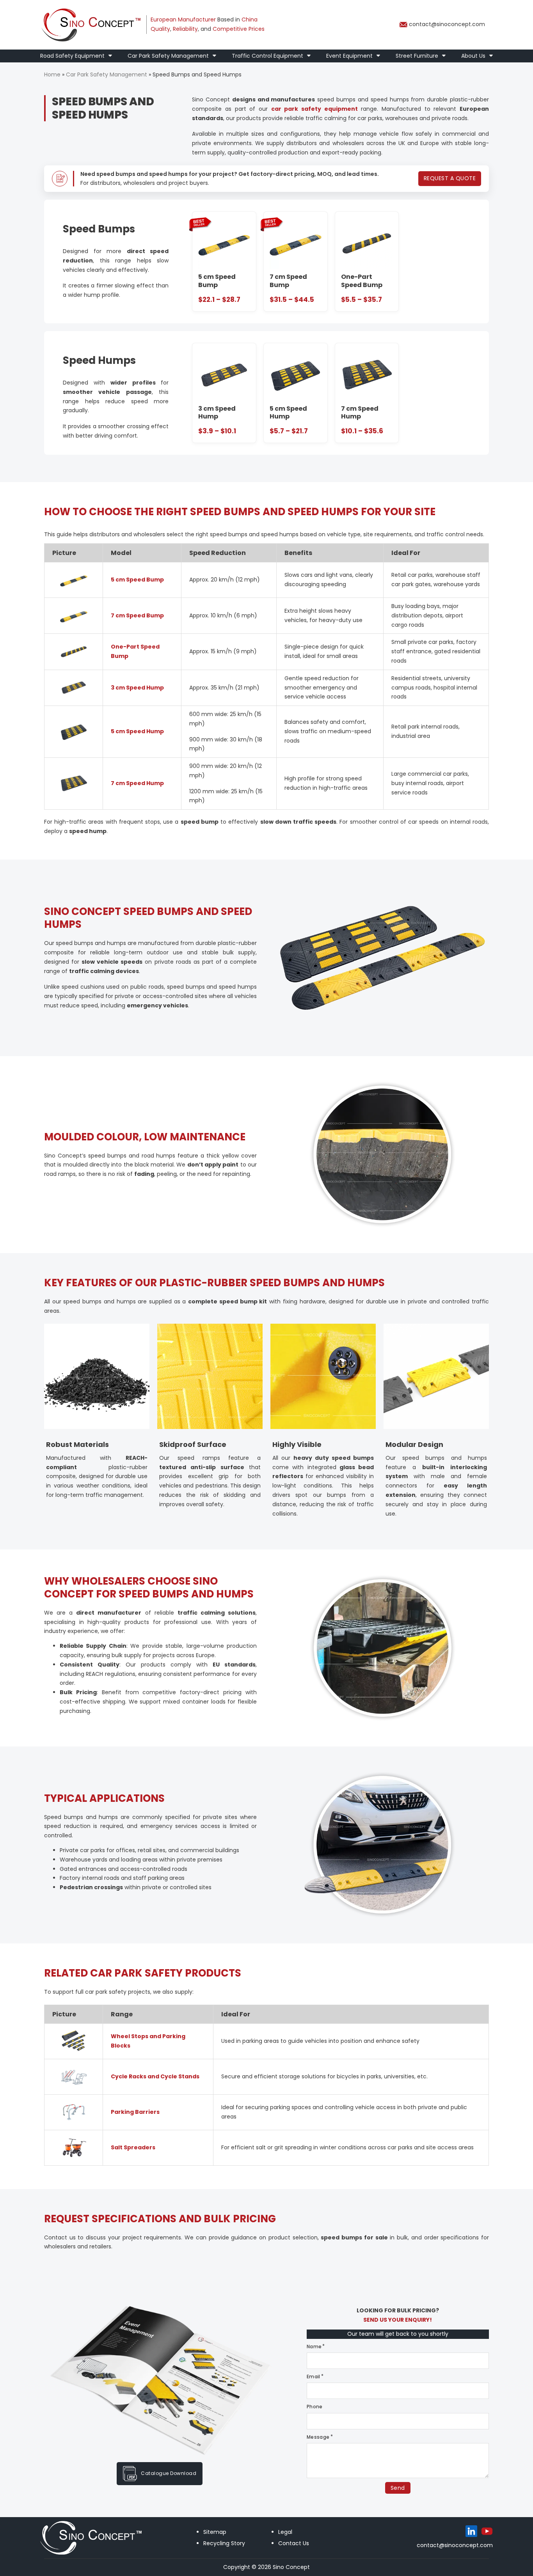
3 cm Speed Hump (137, 688)
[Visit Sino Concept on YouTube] (487, 2531)
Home (52, 74)
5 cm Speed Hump (137, 731)
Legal (285, 2532)
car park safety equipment (314, 109)
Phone (315, 2407)
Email (314, 2377)
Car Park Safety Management (168, 56)
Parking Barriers (135, 2112)
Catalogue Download (169, 2473)
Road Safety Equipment (72, 56)
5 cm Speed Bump (137, 580)
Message (318, 2437)
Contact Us (294, 2543)
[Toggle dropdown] (110, 56)
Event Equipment (349, 56)
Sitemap (215, 2532)
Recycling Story (224, 2543)
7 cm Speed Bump (137, 615)
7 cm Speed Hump (137, 783)
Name (314, 2346)
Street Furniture (417, 56)
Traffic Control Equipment (267, 56)
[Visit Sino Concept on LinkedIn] (471, 2531)
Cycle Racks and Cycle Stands (155, 2076)
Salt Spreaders (133, 2147)
